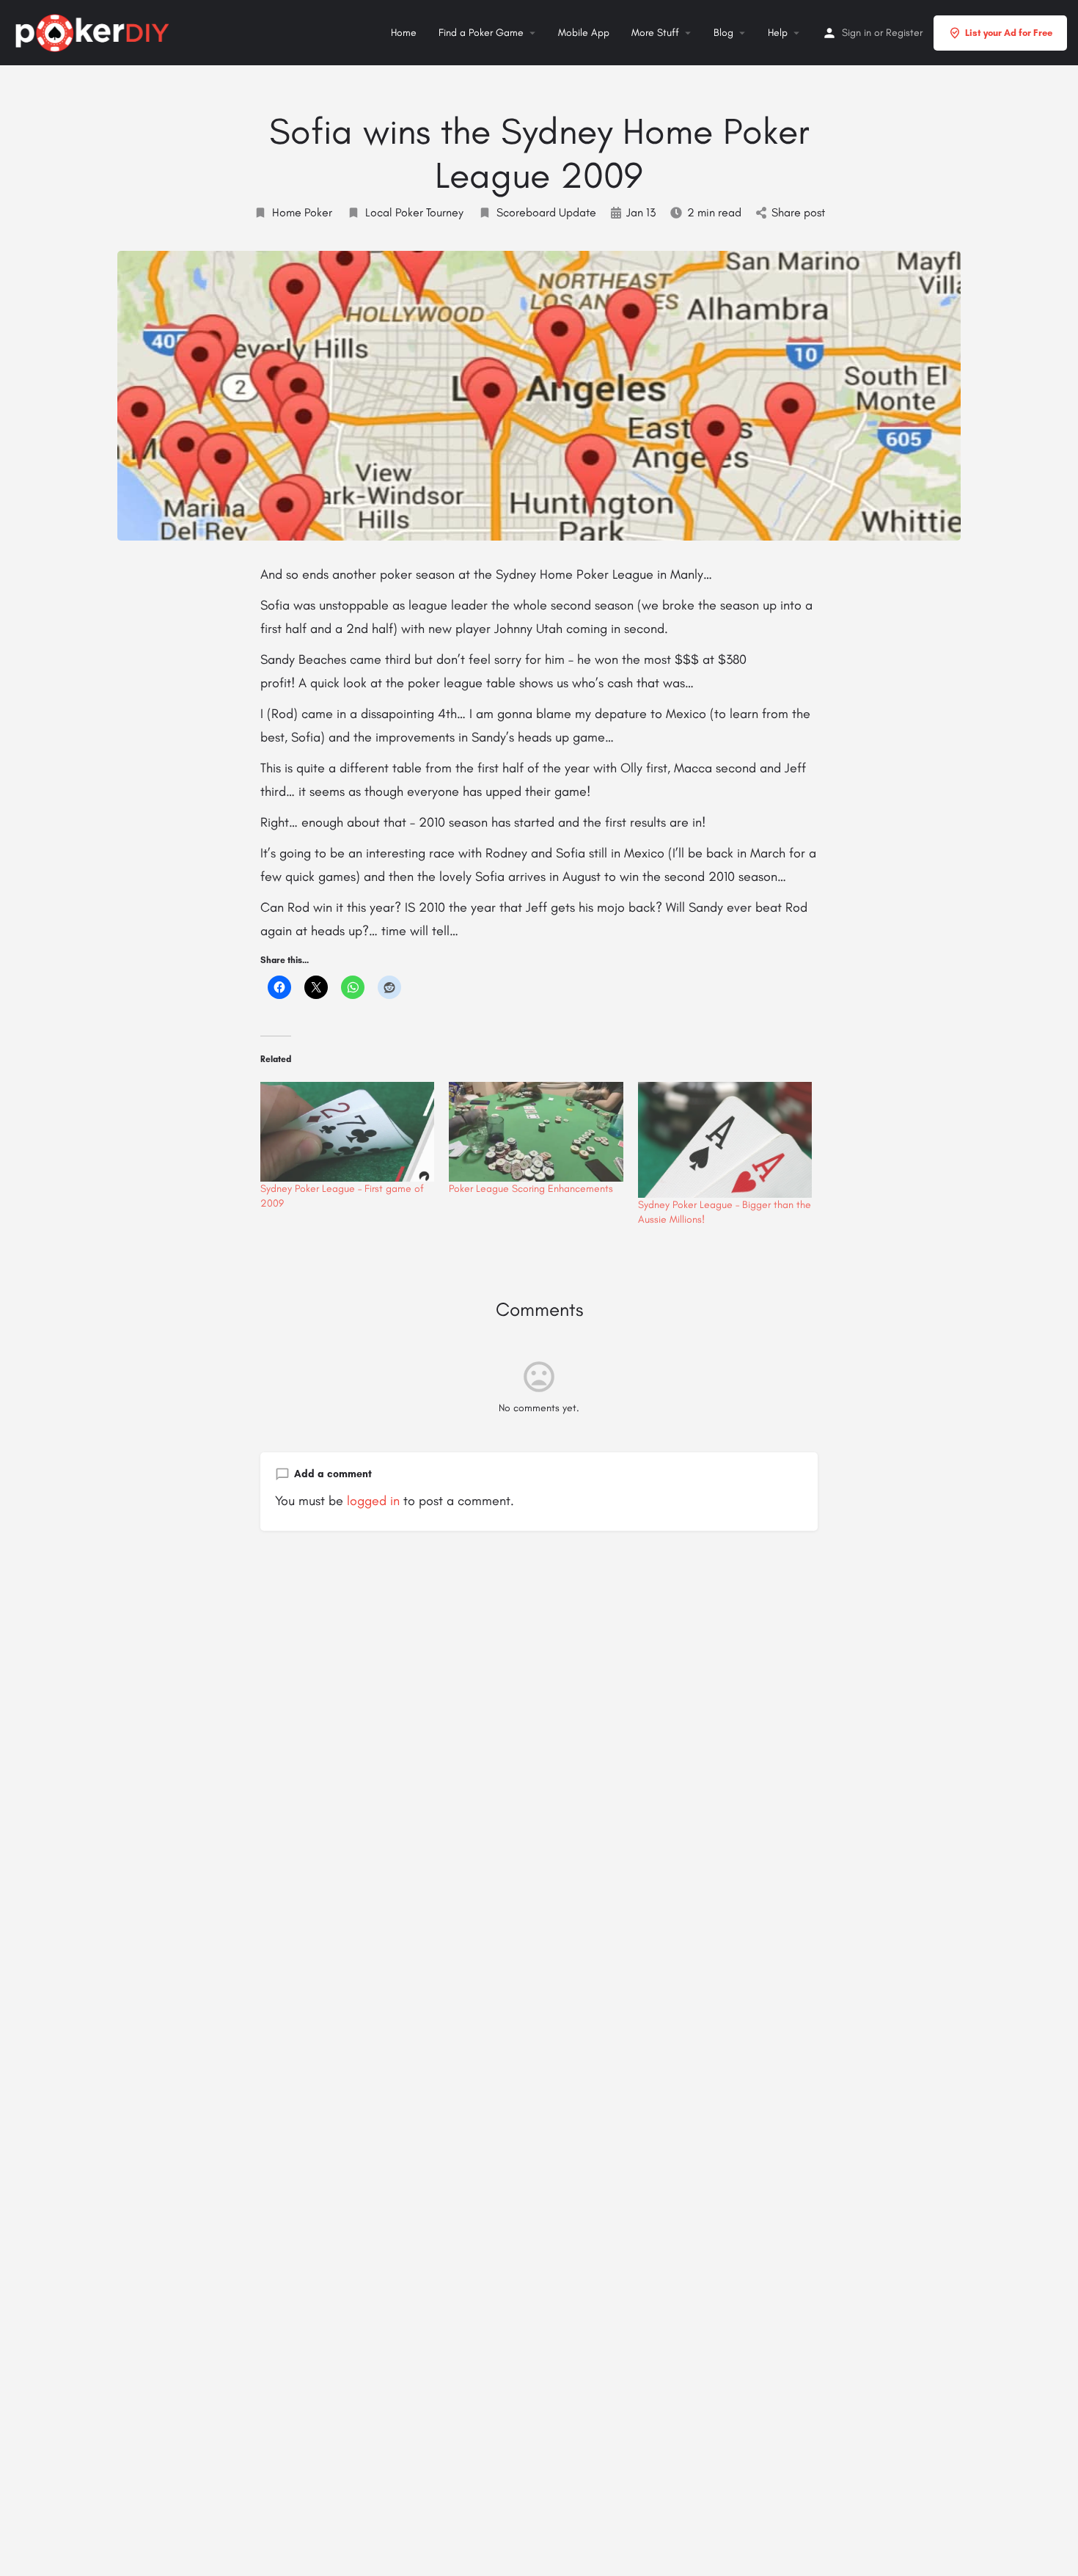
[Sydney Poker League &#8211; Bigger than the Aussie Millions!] (725, 1140)
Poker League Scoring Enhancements (531, 1189)
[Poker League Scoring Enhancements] (536, 1132)
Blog (723, 33)
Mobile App (584, 33)
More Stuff (655, 33)
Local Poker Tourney (414, 212)
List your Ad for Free (1009, 33)
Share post (798, 212)
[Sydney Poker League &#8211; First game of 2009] (347, 1132)
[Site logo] (94, 31)
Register (904, 33)
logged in (373, 1501)
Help (778, 33)
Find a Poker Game (481, 33)
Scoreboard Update (546, 212)
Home (404, 33)
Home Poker (302, 212)
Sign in (857, 33)
